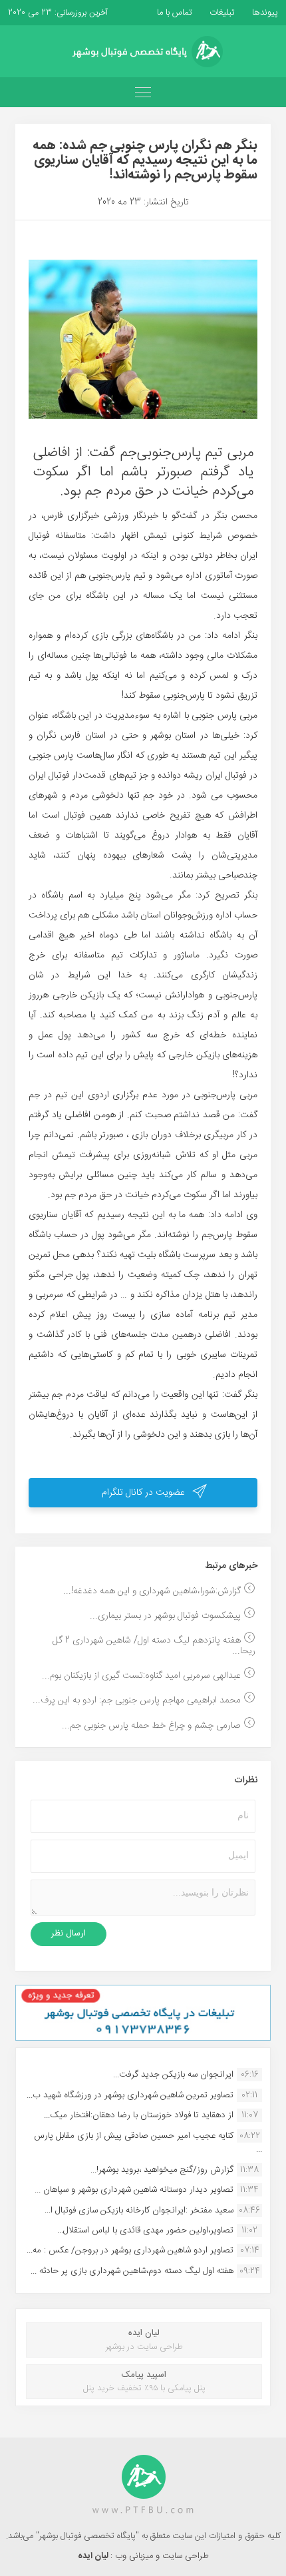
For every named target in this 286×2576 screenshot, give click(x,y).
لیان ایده (94, 2556)
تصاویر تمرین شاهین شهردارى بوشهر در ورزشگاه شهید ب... (130, 2095)
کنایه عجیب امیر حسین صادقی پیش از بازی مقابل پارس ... (148, 2143)
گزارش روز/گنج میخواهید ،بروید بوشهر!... (162, 2170)
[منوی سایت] (143, 92)
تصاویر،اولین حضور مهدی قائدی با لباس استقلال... (145, 2230)
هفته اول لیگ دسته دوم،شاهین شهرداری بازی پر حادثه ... (132, 2271)
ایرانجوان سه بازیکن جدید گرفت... (173, 2075)
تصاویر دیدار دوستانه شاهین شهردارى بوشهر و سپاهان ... (134, 2190)
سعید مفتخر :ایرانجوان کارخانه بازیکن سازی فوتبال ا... (139, 2210)
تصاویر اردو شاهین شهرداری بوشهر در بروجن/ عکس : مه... (130, 2250)
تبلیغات (221, 13)
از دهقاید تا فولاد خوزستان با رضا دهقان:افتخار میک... (139, 2115)
